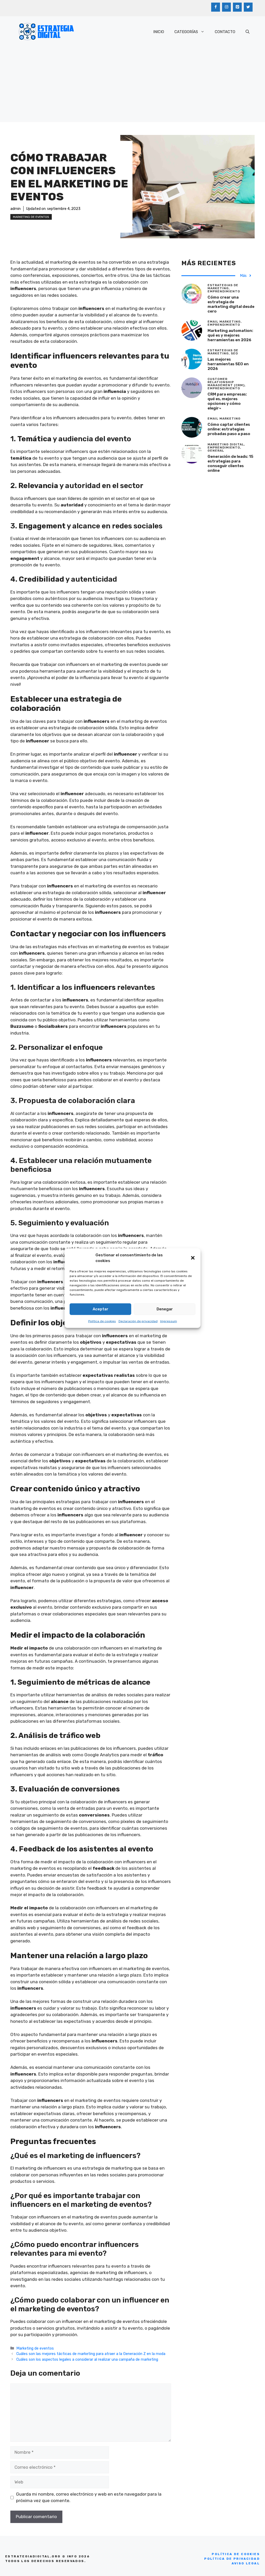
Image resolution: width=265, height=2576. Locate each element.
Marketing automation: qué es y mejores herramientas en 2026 (230, 335)
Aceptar (101, 1309)
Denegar (165, 1309)
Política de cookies (102, 1321)
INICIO (159, 32)
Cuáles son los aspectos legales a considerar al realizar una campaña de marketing (87, 2359)
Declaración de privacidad (138, 1321)
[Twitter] (248, 7)
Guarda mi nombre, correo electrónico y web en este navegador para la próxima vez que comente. (89, 2497)
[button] (193, 1258)
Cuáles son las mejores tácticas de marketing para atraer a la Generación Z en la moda (91, 2354)
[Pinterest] (237, 7)
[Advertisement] (132, 86)
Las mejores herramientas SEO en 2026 (228, 364)
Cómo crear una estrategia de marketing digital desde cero (231, 304)
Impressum (169, 1321)
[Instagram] (226, 7)
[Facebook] (216, 7)
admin (16, 209)
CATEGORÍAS (186, 32)
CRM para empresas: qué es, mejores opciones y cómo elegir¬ (227, 401)
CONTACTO (225, 32)
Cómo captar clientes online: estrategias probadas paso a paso (229, 429)
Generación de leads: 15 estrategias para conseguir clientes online (230, 463)
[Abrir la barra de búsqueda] (248, 32)
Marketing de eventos (31, 217)
